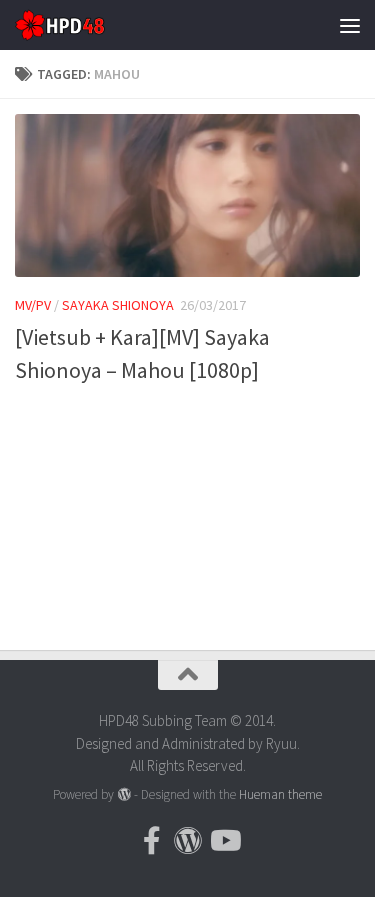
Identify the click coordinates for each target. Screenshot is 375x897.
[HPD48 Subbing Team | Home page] (75, 25)
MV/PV (33, 305)
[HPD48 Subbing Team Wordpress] (188, 841)
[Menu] (350, 25)
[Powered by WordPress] (123, 794)
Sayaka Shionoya (118, 305)
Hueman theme (280, 794)
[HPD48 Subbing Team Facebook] (152, 841)
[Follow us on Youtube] (224, 841)
